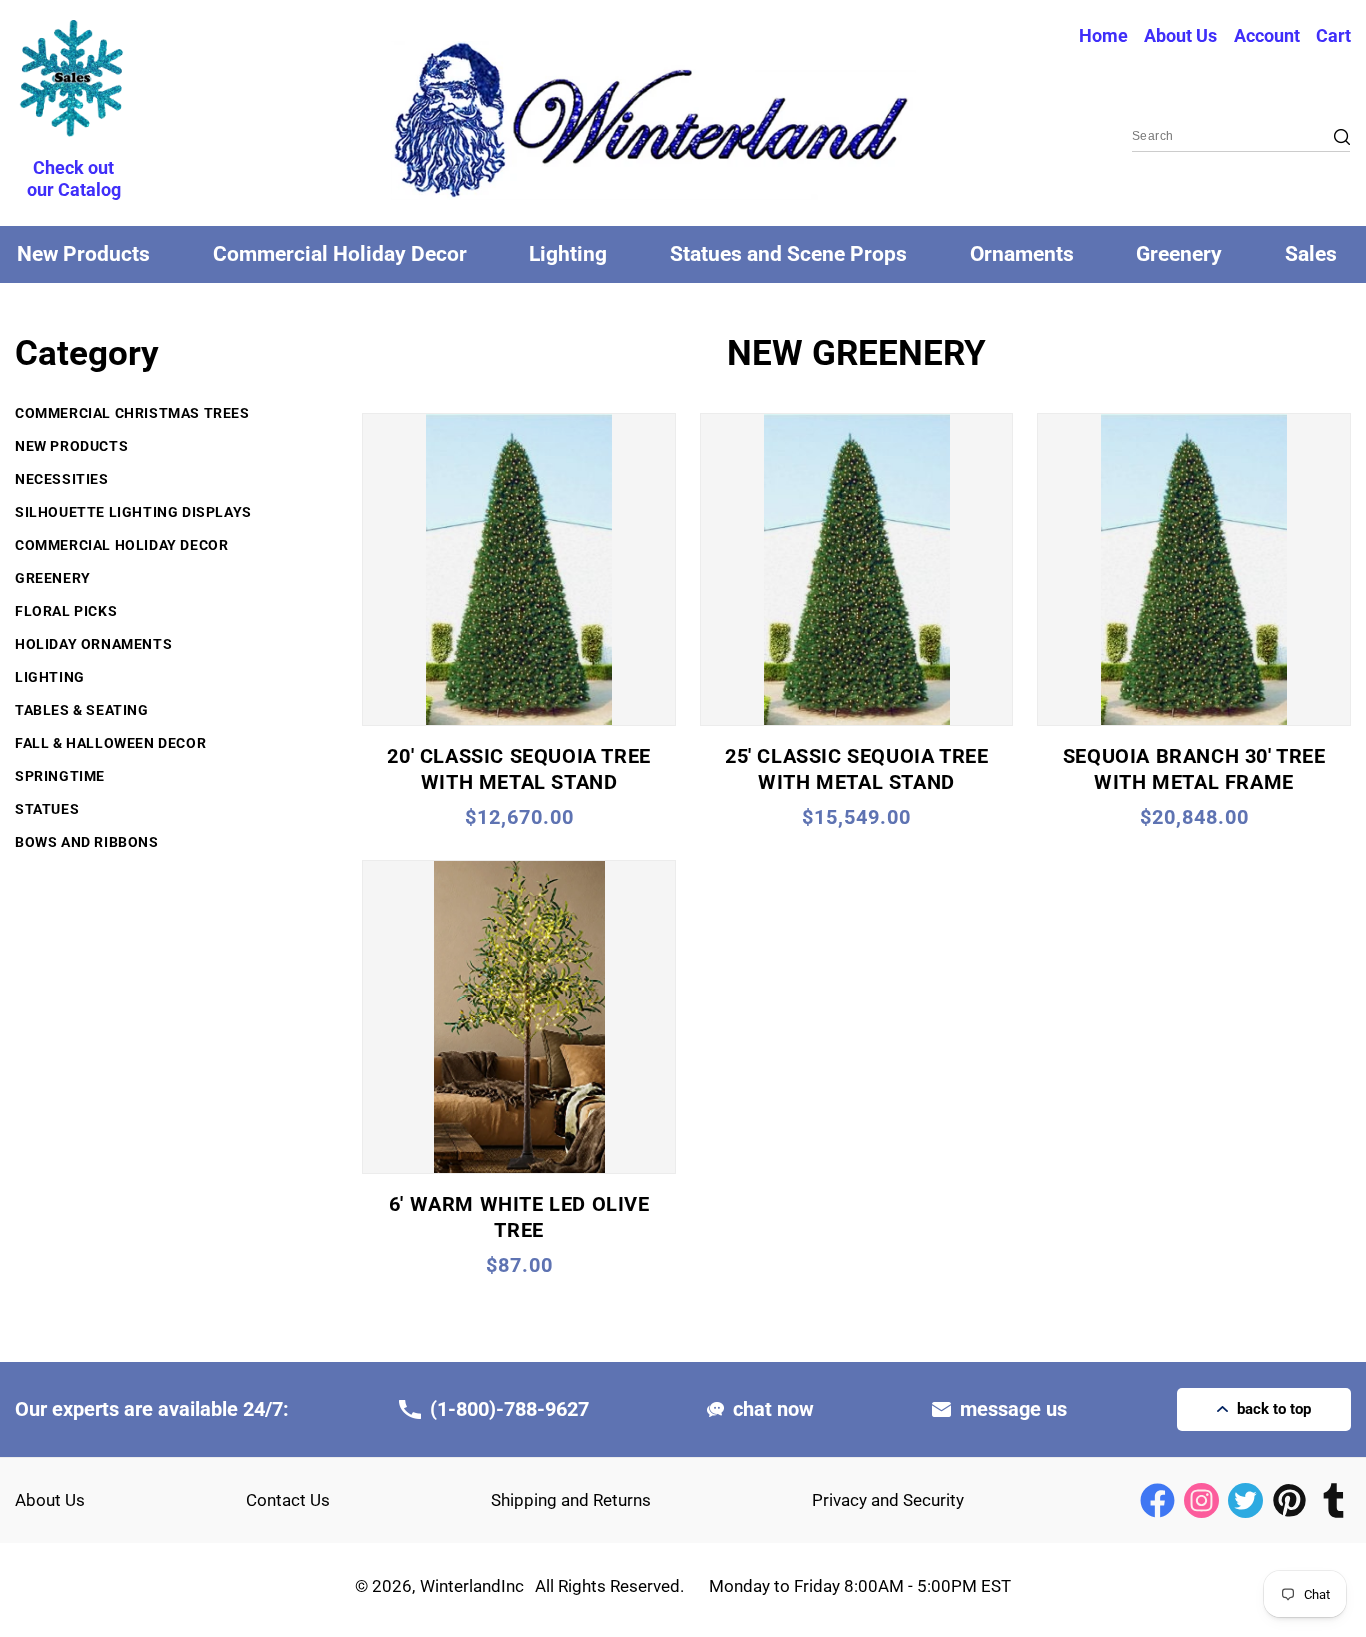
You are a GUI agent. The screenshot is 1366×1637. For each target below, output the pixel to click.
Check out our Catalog (74, 178)
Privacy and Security (888, 1500)
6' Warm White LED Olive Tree (519, 1217)
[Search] (1328, 137)
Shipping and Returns (571, 1500)
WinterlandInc (472, 1586)
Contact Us (288, 1500)
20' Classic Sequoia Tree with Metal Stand (518, 769)
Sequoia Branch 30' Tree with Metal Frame (1194, 769)
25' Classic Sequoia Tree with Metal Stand (856, 769)
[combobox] (1241, 137)
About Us (50, 1500)
